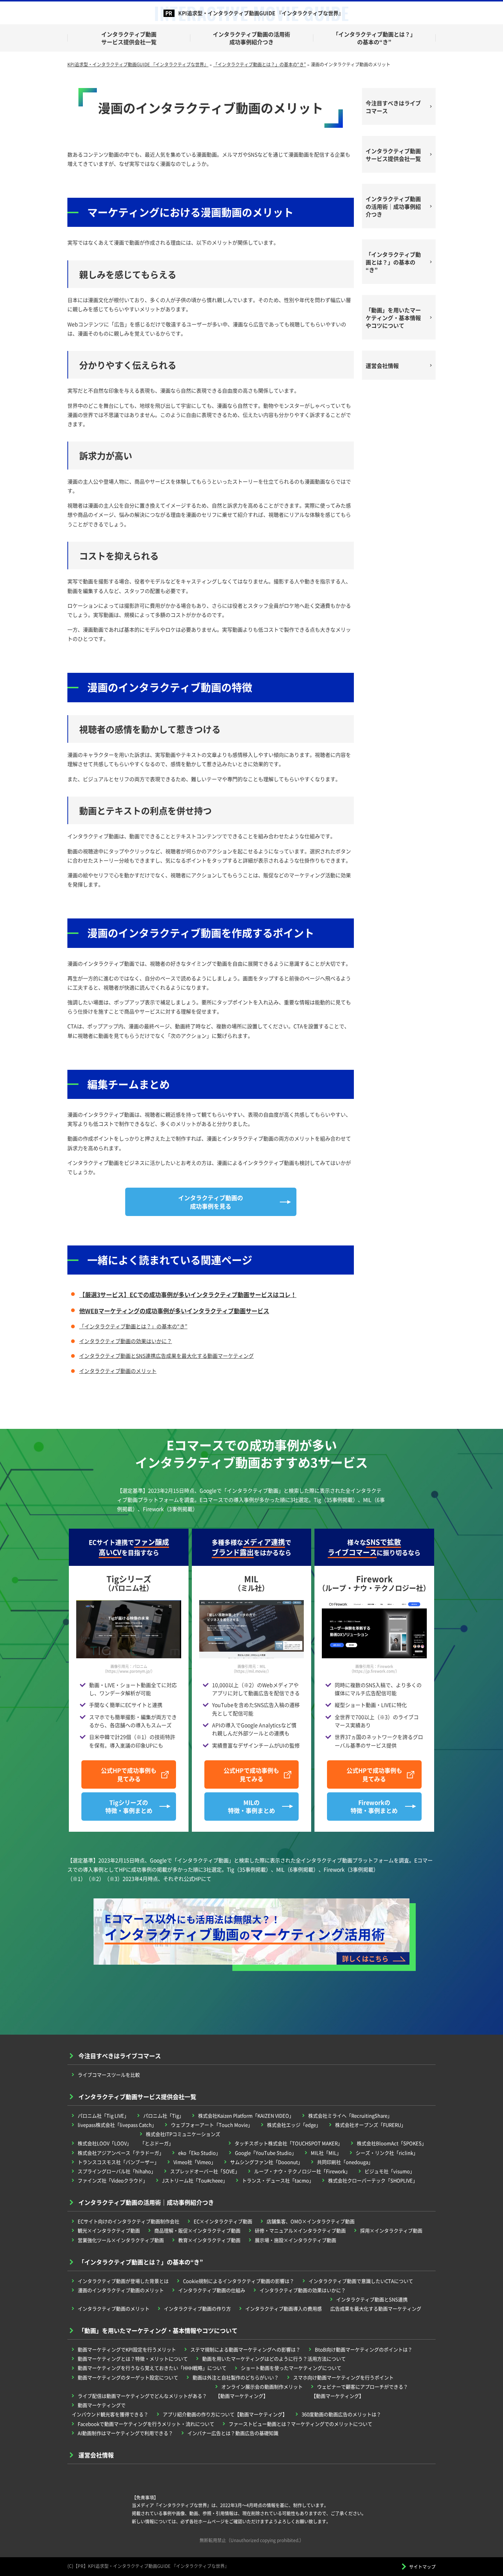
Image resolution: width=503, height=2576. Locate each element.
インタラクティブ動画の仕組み (212, 2290)
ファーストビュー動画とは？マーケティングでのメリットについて (300, 2424)
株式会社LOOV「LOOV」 (105, 2143)
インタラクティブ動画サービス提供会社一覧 (129, 38)
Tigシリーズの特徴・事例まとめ (129, 1806)
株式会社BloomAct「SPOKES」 (392, 2143)
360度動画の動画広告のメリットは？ (341, 2414)
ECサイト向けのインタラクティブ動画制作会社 (129, 2221)
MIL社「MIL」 (326, 2153)
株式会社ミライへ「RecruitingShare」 (350, 2115)
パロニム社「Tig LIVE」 (103, 2115)
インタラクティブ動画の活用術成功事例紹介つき (251, 38)
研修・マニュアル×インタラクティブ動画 (300, 2230)
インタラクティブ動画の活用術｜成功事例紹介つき (393, 206)
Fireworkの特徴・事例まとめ (374, 1806)
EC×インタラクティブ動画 (223, 2221)
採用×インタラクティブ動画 (391, 2230)
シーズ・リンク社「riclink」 (387, 2153)
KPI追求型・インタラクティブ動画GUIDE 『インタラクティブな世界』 (261, 13)
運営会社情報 (382, 366)
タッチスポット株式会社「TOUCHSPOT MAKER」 (289, 2143)
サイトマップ (422, 2567)
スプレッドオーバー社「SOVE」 (205, 2171)
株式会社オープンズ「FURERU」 (370, 2125)
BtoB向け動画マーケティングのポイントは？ (364, 2349)
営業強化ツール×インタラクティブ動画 (121, 2240)
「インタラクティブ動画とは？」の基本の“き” (374, 38)
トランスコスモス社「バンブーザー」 (118, 2162)
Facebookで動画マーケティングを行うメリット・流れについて (146, 2424)
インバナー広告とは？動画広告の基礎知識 (233, 2433)
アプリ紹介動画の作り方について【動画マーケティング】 (225, 2414)
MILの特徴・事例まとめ (251, 1806)
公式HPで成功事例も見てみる (129, 1774)
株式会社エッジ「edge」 (294, 2125)
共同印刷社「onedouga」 (345, 2162)
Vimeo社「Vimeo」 (195, 2162)
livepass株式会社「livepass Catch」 (117, 2125)
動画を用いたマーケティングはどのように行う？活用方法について (274, 2359)
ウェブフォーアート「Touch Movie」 (212, 2125)
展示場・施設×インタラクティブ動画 (296, 2240)
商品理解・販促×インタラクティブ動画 (197, 2230)
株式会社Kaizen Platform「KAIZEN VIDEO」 (246, 2115)
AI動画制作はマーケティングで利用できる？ (125, 2433)
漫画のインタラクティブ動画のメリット (121, 2290)
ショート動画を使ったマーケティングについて (291, 2368)
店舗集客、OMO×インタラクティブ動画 (311, 2221)
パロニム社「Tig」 (163, 2115)
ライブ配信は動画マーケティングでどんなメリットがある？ (142, 2396)
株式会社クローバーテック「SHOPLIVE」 (373, 2180)
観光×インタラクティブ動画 (109, 2230)
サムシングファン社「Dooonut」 (266, 2162)
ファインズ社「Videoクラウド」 (113, 2180)
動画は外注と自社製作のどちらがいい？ (236, 2377)
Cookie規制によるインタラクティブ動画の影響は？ (239, 2281)
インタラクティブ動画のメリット (118, 1371)
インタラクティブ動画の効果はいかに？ (126, 1341)
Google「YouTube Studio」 (266, 2153)
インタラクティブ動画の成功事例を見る (211, 1202)
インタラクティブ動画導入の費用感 (284, 2308)
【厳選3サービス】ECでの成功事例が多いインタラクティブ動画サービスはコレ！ (188, 1294)
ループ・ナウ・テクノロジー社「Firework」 (302, 2171)
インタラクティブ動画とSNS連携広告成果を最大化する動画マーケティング (166, 1356)
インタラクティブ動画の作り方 (197, 2308)
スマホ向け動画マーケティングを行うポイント (343, 2377)
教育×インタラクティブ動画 (209, 2240)
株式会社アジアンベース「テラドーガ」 (121, 2153)
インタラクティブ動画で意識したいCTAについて (361, 2281)
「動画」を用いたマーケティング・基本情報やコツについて (393, 318)
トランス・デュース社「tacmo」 (278, 2180)
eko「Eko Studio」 (199, 2153)
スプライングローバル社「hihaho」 (117, 2171)
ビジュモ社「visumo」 (390, 2171)
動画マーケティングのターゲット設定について (128, 2377)
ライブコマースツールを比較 (109, 2075)
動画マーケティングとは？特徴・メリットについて (133, 2359)
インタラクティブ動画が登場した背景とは (123, 2281)
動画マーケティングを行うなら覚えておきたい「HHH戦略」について (152, 2368)
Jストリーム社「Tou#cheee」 (195, 2180)
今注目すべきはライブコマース (393, 107)
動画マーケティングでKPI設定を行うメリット (127, 2349)
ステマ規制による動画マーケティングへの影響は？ (245, 2349)
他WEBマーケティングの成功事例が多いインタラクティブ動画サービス (174, 1311)
